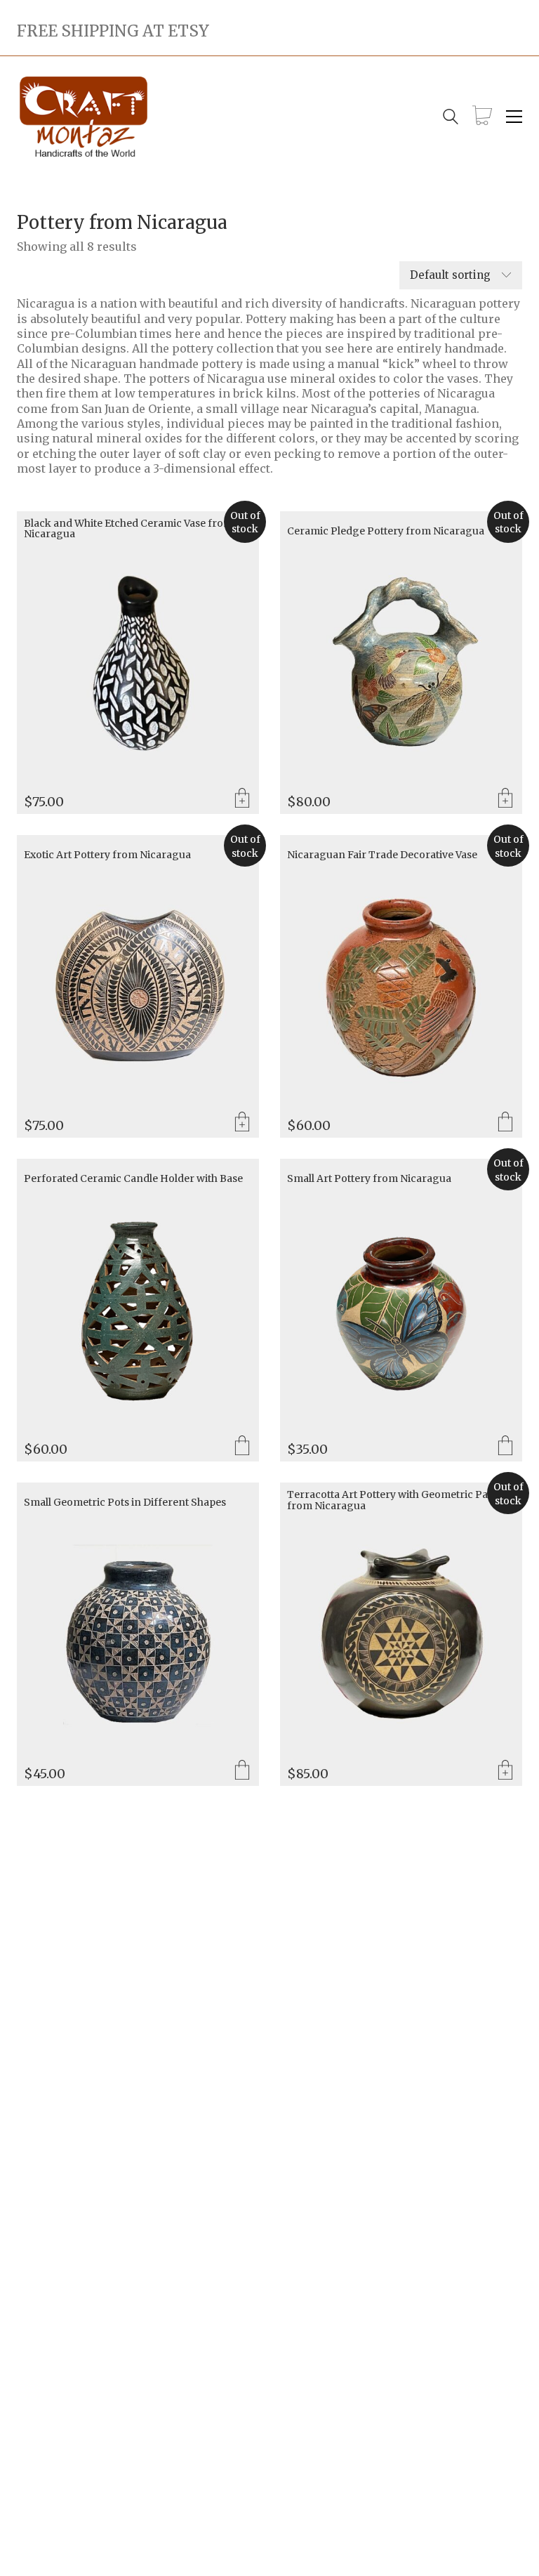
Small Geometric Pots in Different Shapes (125, 1503)
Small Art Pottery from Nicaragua (369, 1179)
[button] (514, 117)
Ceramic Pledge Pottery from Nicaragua (386, 531)
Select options (505, 1123)
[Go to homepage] (84, 117)
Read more (242, 799)
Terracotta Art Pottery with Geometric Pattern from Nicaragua (400, 1500)
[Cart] (482, 117)
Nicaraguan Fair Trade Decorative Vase (382, 855)
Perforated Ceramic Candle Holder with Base (133, 1179)
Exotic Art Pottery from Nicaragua (107, 855)
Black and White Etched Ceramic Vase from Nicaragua (128, 529)
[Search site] (451, 118)
